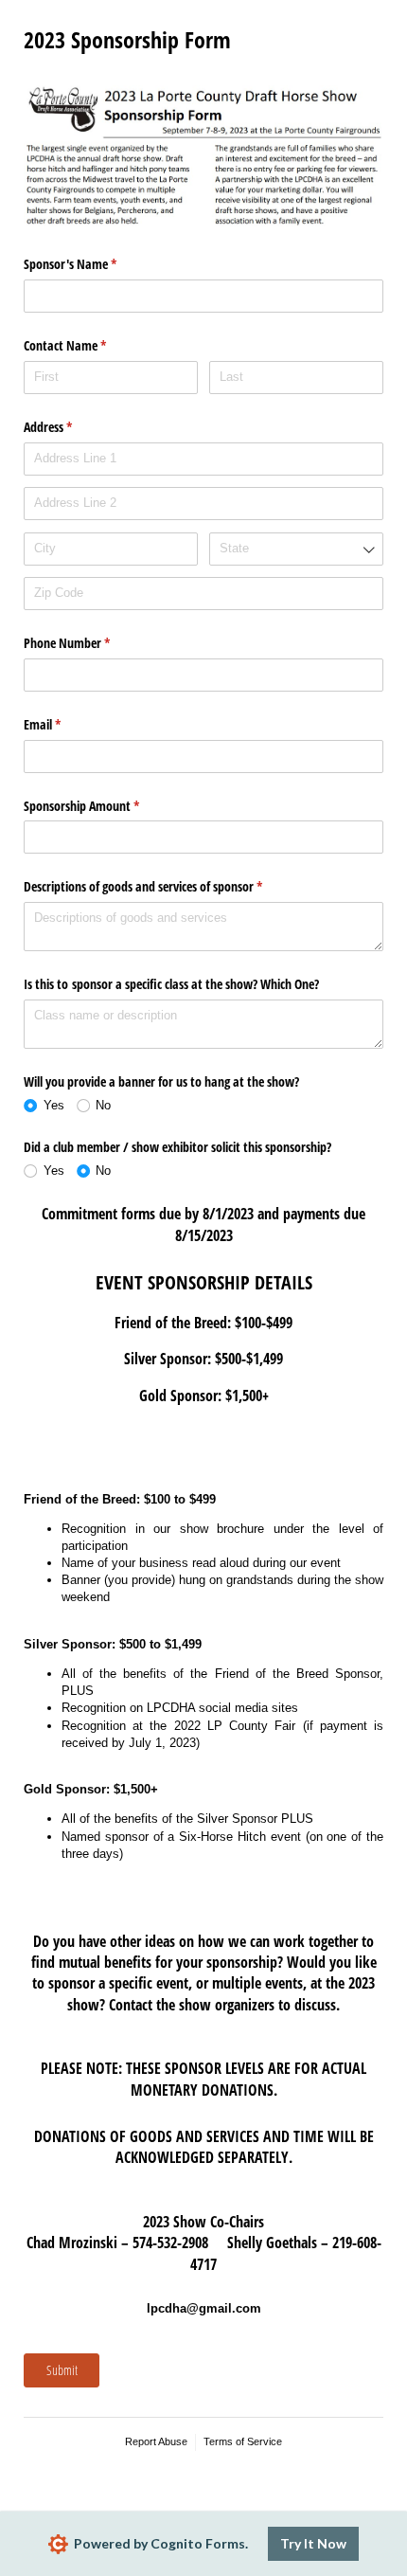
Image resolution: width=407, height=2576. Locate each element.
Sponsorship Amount (104, 806)
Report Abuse (156, 2441)
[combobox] (296, 549)
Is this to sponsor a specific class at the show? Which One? (171, 984)
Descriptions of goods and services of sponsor (165, 886)
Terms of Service (243, 2441)
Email (64, 724)
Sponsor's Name (92, 264)
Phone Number (89, 643)
